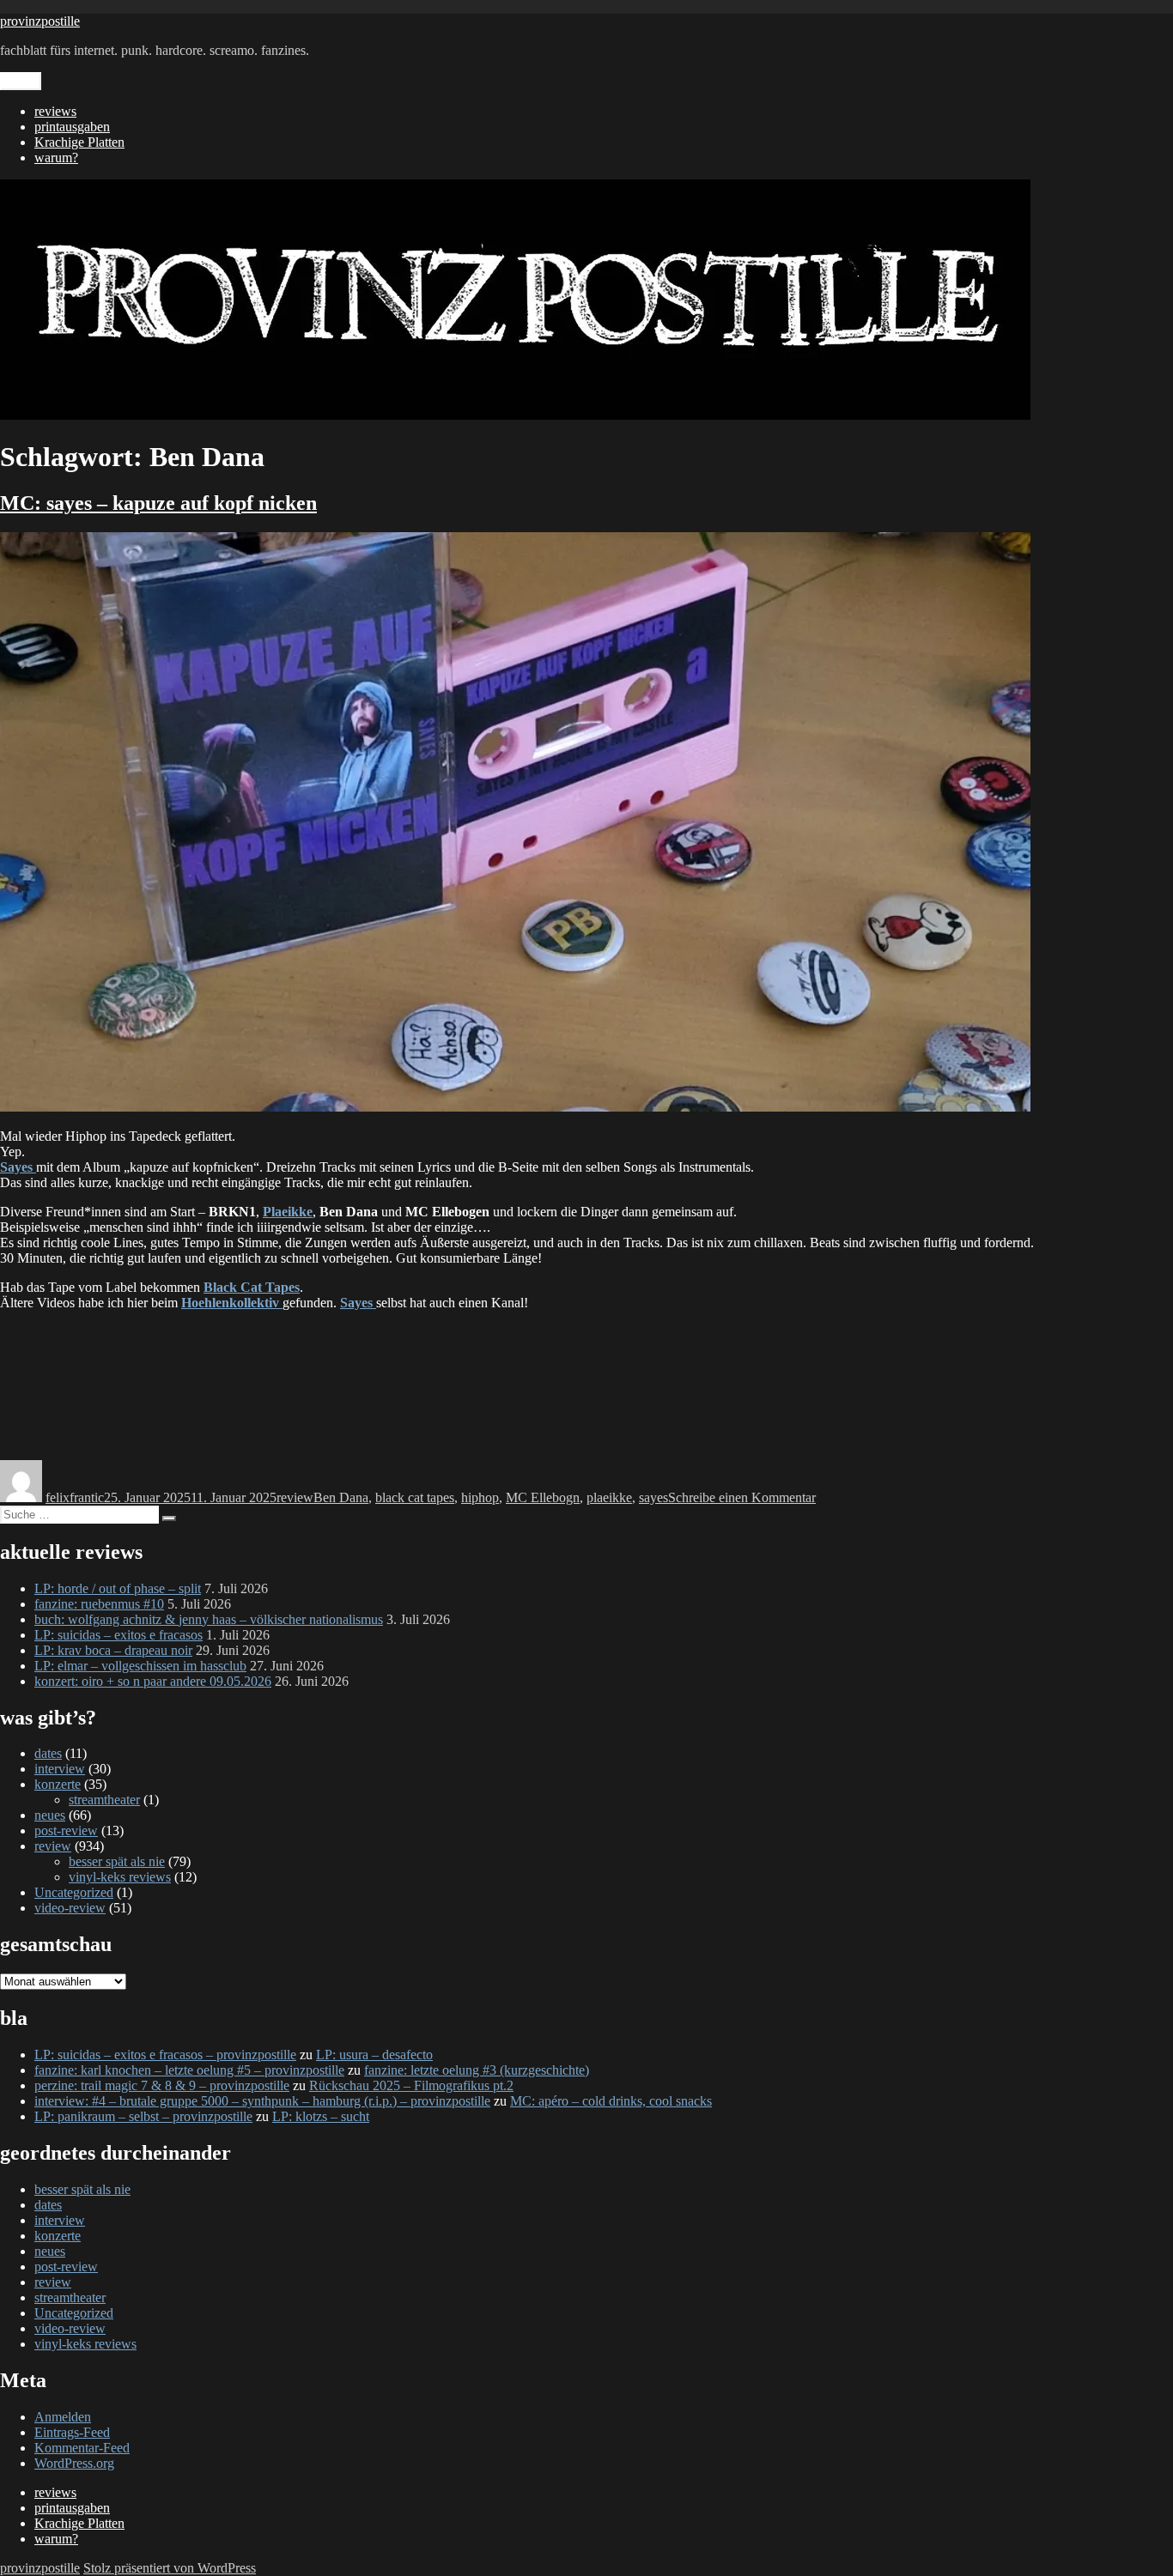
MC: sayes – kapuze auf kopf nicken (158, 503)
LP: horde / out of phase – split (118, 1588)
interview (60, 1769)
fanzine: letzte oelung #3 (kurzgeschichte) (477, 2070)
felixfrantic (75, 1497)
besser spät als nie (117, 1861)
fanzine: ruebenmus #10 (99, 1604)
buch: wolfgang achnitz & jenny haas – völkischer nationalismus (209, 1619)
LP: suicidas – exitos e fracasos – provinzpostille (165, 2055)
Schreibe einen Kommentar (742, 1497)
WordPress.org (74, 2463)
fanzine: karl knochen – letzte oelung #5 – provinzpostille (189, 2070)
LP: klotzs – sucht (321, 2116)
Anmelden (63, 2417)
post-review (66, 1830)
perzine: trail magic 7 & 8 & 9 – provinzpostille (162, 2085)
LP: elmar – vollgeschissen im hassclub (140, 1666)
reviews (55, 111)
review (295, 1497)
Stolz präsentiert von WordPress (170, 2568)
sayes (653, 1497)
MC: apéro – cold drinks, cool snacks (611, 2101)
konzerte (58, 1784)
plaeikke (609, 1497)
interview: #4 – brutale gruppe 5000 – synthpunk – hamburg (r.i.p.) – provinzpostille (262, 2101)
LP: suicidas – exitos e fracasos (119, 1635)
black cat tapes (415, 1497)
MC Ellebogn (543, 1497)
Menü (21, 81)
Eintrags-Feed (72, 2432)
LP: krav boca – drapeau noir (113, 1650)
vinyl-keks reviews (120, 1877)
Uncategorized (74, 1892)
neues (50, 1815)
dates (48, 1753)
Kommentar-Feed (82, 2448)
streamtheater (104, 1800)
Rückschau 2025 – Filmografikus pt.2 (411, 2085)
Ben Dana (341, 1497)
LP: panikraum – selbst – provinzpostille (143, 2116)
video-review (70, 1908)
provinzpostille (40, 21)
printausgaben (72, 127)
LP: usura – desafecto (374, 2055)
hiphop (480, 1497)
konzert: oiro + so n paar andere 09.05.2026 (153, 1681)
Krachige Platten (79, 142)
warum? (56, 158)
